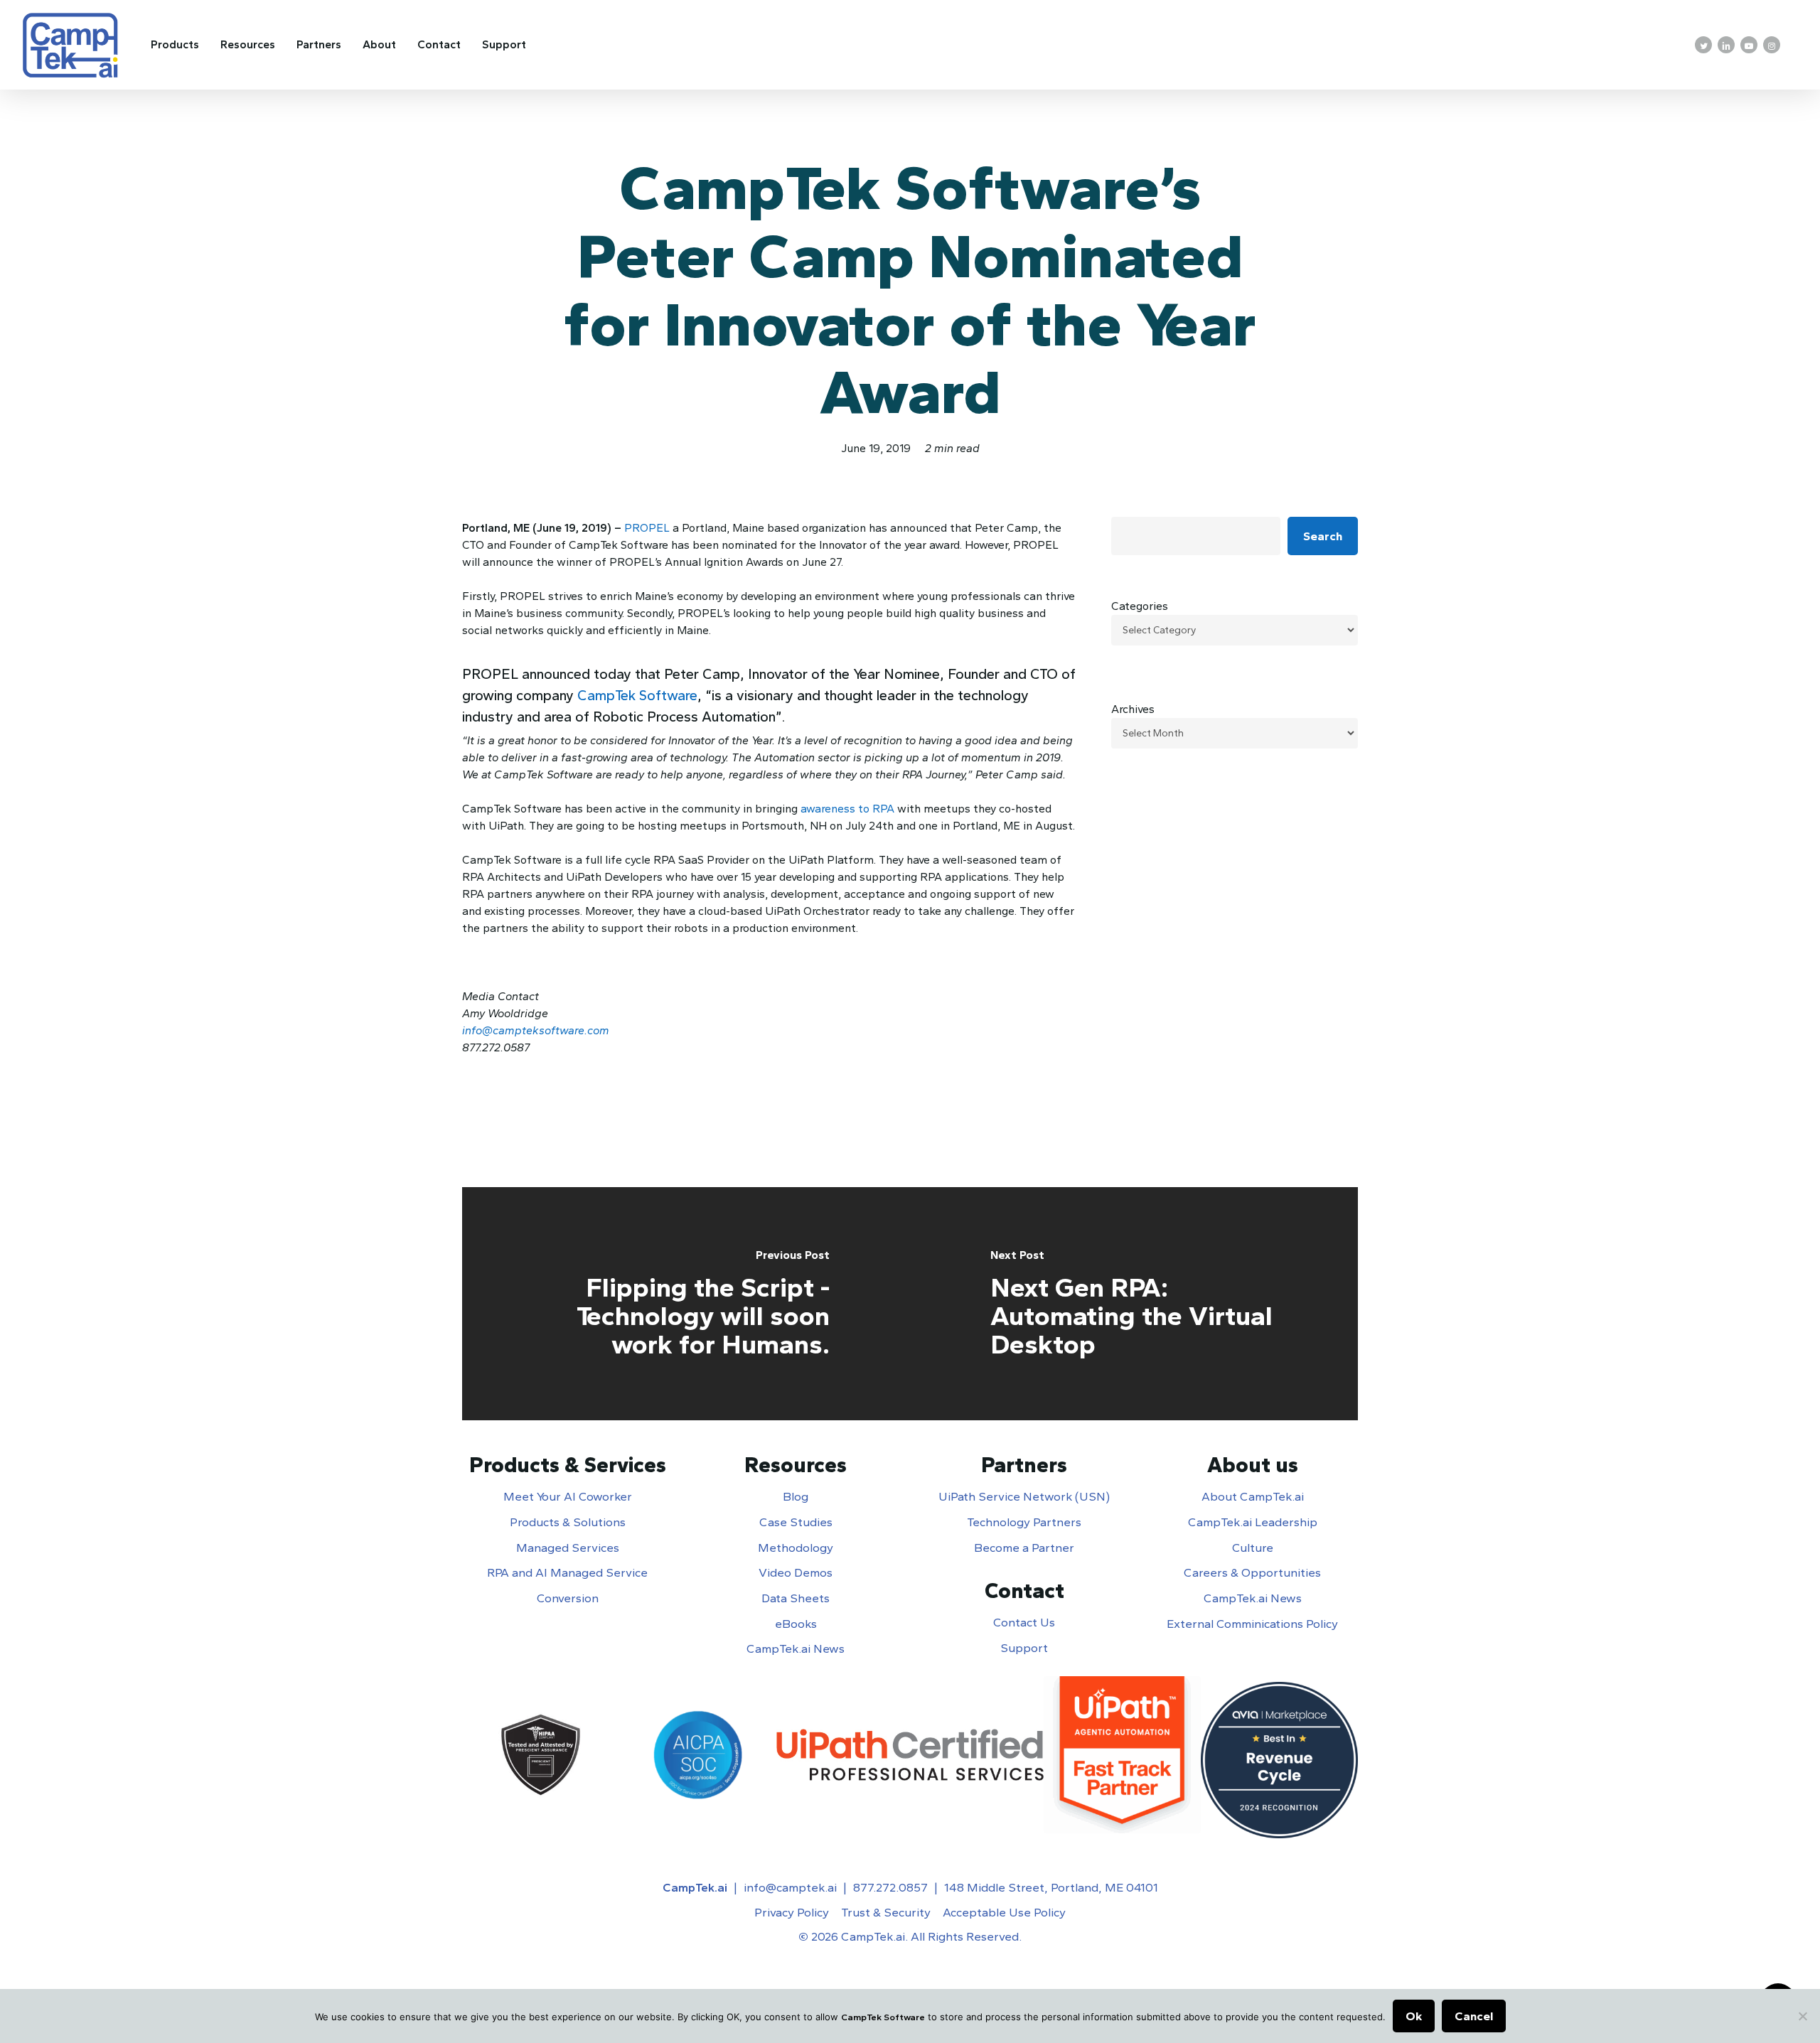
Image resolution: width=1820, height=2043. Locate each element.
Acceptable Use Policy (1004, 1912)
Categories (1140, 606)
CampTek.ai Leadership (1253, 1522)
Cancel (1474, 2016)
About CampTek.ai (1253, 1496)
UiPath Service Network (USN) (1024, 1496)
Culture (1253, 1548)
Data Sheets (796, 1598)
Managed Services (568, 1548)
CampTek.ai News (796, 1648)
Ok (1414, 2016)
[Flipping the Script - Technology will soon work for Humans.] (686, 1304)
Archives (1133, 709)
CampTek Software (637, 695)
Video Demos (796, 1572)
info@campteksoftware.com (536, 1030)
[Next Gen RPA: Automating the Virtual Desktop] (1134, 1304)
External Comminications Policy (1252, 1624)
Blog (796, 1496)
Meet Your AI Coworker (568, 1496)
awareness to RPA (847, 809)
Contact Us (1024, 1622)
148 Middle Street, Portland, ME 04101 (1051, 1887)
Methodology (796, 1548)
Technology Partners (1024, 1522)
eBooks (796, 1624)
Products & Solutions (568, 1522)
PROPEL (647, 528)
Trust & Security (886, 1912)
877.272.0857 (890, 1887)
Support (1024, 1648)
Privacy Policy (792, 1912)
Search (1323, 536)
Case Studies (796, 1522)
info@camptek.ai (790, 1887)
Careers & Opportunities (1252, 1572)
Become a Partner (1024, 1548)
